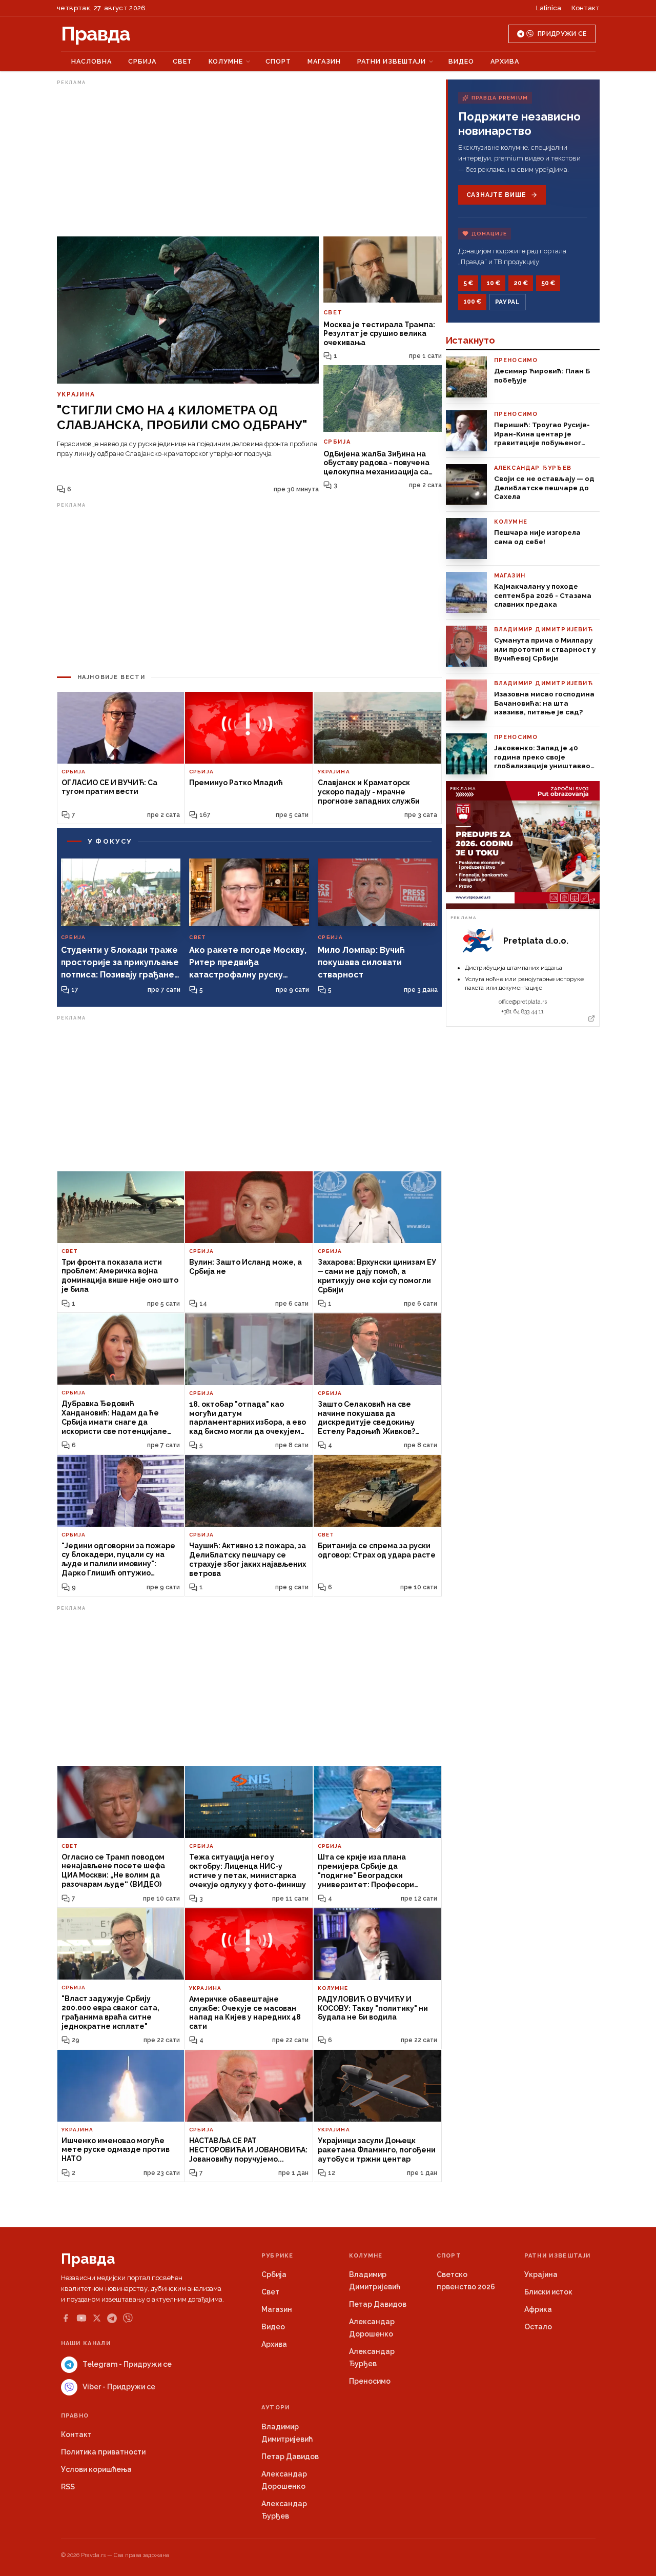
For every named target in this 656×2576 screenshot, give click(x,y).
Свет (182, 61)
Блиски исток (548, 2292)
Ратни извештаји (392, 61)
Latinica (549, 8)
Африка (538, 2309)
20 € (521, 283)
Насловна (91, 61)
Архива (505, 61)
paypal (508, 302)
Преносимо (370, 2381)
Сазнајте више (496, 195)
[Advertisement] (249, 161)
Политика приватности (103, 2452)
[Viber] (128, 2318)
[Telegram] (112, 2318)
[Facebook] (66, 2318)
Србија (142, 61)
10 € (493, 283)
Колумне (226, 61)
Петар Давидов (378, 2304)
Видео (461, 61)
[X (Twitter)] (97, 2318)
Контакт (586, 8)
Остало (538, 2327)
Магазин (324, 61)
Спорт (278, 61)
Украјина (541, 2274)
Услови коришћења (96, 2469)
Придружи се (562, 34)
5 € (468, 283)
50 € (548, 283)
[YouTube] (81, 2318)
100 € (472, 302)
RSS (68, 2487)
